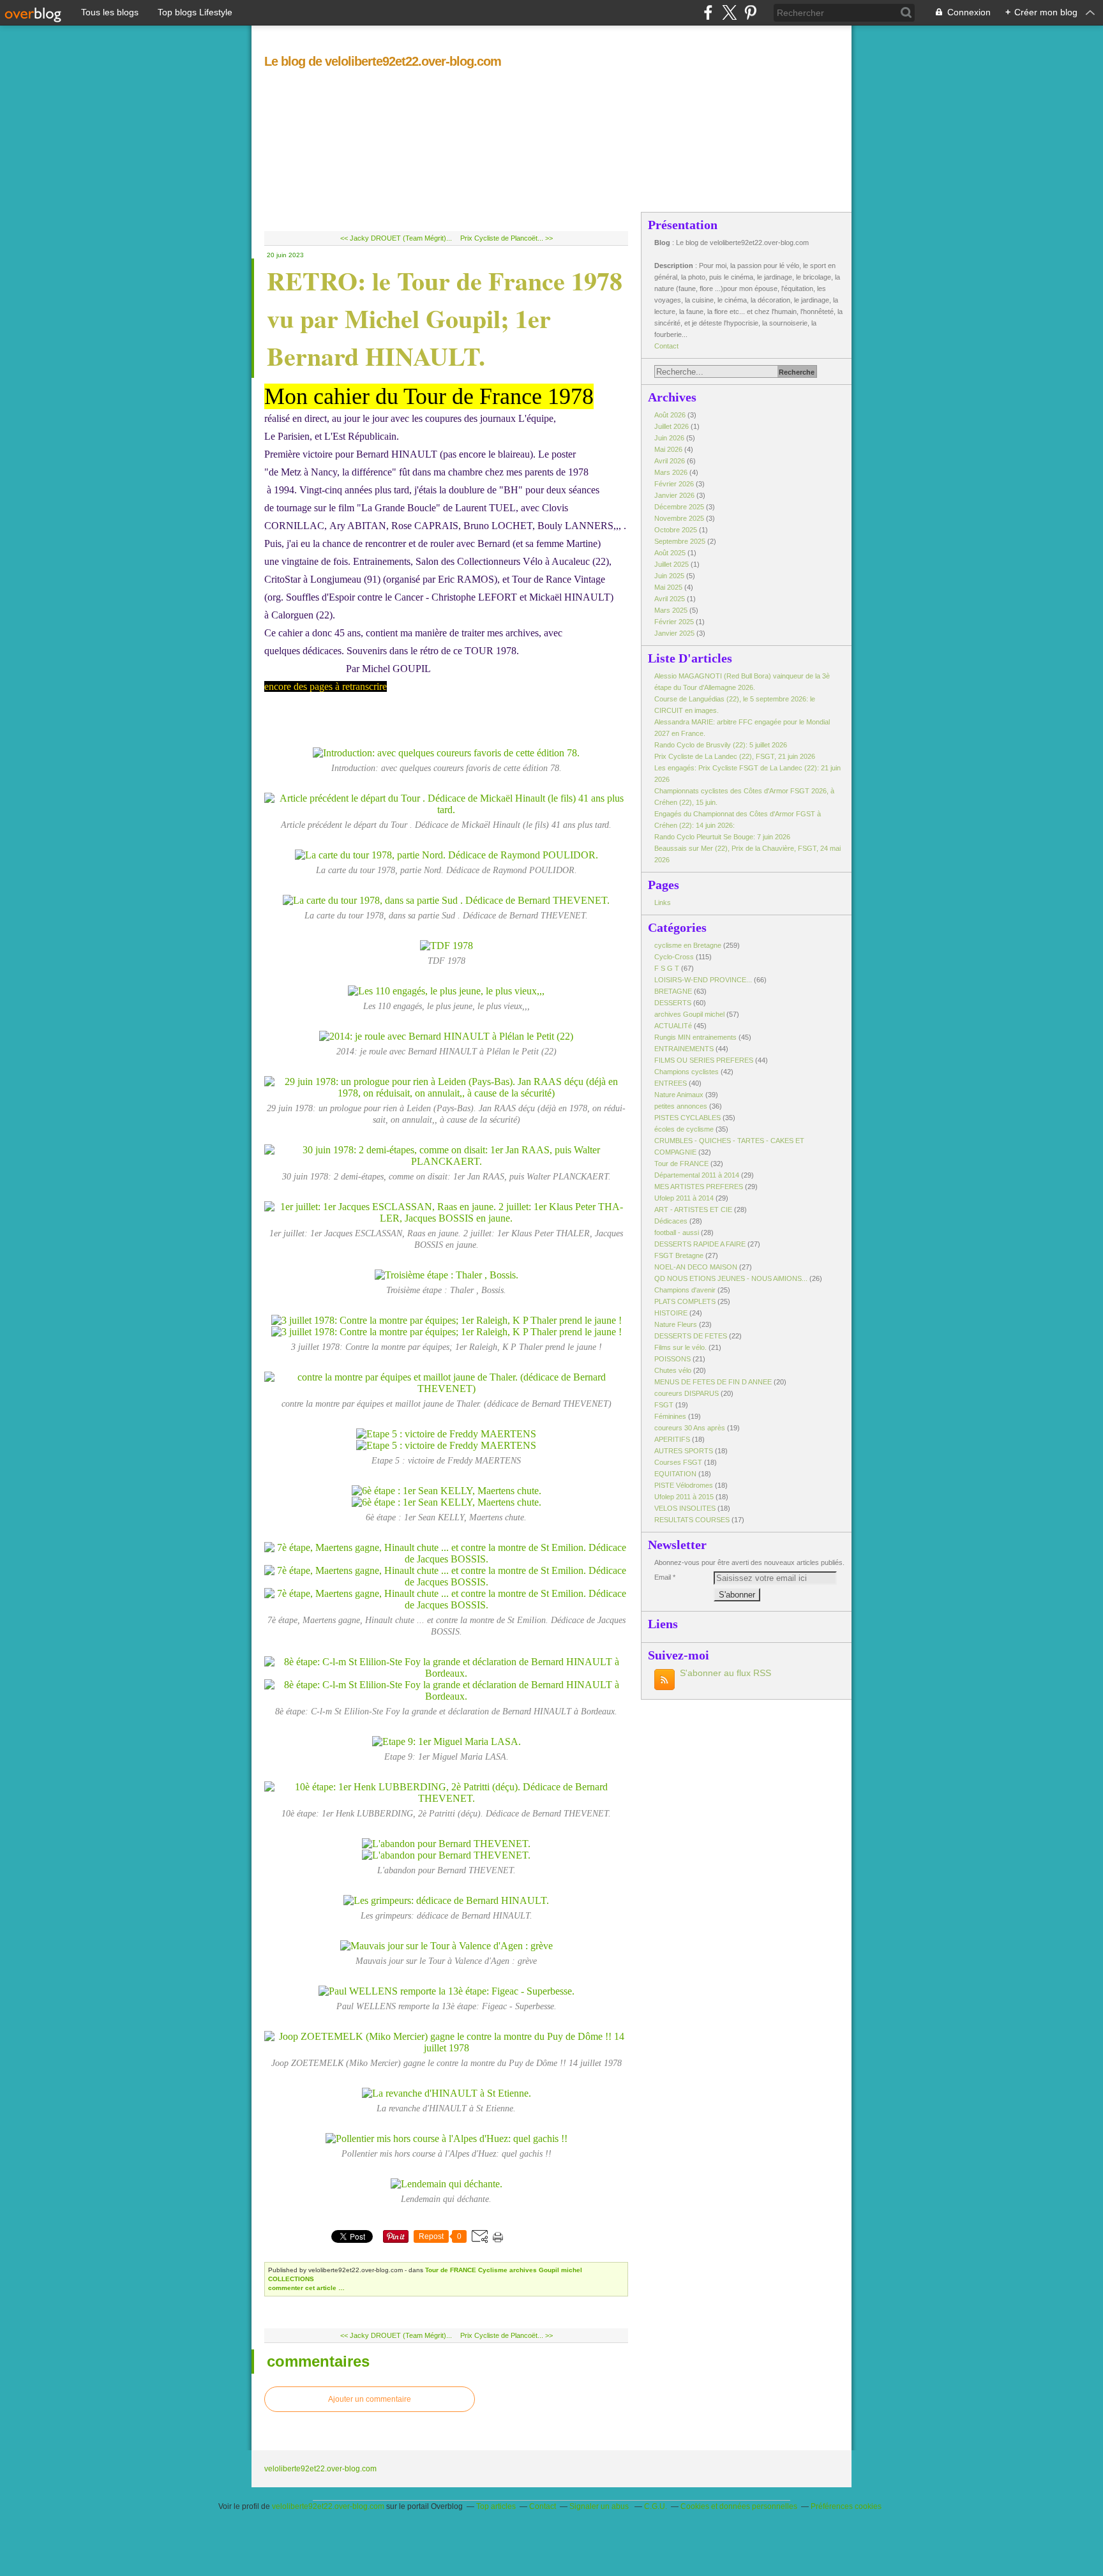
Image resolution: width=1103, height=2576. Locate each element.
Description (675, 266)
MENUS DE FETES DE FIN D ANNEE (713, 1382)
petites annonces (681, 1106)
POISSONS (672, 1359)
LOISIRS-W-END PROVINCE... (703, 980)
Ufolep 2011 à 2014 (684, 1198)
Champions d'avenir (685, 1290)
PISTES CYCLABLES (687, 1118)
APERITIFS (672, 1439)
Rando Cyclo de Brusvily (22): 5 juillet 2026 (721, 745)
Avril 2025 (671, 599)
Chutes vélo (673, 1370)
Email (663, 1577)
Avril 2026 (671, 461)
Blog (662, 243)
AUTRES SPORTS (684, 1451)
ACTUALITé (673, 1026)
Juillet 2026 (672, 426)
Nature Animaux (679, 1095)
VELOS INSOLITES (685, 1508)
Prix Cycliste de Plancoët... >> (506, 238)
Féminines (670, 1416)
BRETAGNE (673, 991)
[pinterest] (750, 12)
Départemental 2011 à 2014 (697, 1175)
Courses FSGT (678, 1462)
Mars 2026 (672, 472)
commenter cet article (303, 2288)
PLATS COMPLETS (685, 1301)
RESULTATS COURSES (692, 1520)
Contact (666, 346)
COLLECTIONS (291, 2279)
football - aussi (677, 1232)
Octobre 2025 (677, 530)
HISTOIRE (671, 1313)
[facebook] (708, 12)
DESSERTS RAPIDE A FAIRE (700, 1244)
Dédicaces (671, 1221)
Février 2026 (675, 484)
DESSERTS (673, 1003)
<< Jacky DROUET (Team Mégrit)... (396, 238)
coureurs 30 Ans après (690, 1428)
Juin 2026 (670, 438)
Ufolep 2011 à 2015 (684, 1497)
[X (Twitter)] (729, 12)
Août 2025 (671, 553)
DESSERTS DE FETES (691, 1336)
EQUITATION (675, 1474)
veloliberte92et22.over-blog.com (320, 2469)
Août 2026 (671, 415)
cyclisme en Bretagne (688, 945)
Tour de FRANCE (451, 2270)
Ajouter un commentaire (370, 2399)
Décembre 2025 (680, 507)
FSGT (664, 1405)
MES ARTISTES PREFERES (699, 1187)
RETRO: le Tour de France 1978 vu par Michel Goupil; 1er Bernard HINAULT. (445, 318)
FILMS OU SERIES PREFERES (704, 1060)
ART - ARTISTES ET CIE (693, 1209)
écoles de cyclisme (684, 1129)
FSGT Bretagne (679, 1255)
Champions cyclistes (687, 1072)
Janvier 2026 (675, 495)
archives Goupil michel (546, 2270)
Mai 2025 (669, 587)
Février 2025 (675, 622)
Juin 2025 (670, 576)
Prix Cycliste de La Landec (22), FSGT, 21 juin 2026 (735, 756)
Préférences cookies (846, 2506)
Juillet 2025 (672, 564)
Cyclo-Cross (674, 957)
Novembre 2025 (680, 518)
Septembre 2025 (681, 541)
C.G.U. (656, 2506)
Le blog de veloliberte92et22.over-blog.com (383, 61)
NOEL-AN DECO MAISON (696, 1267)
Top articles (496, 2506)
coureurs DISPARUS (687, 1393)
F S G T (667, 968)
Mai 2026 (669, 449)
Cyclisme (493, 2270)
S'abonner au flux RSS (725, 1673)
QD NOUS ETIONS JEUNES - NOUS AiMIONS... (731, 1278)
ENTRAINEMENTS (684, 1049)
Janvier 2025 (675, 633)
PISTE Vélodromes (684, 1485)
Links (663, 902)
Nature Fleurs (676, 1324)
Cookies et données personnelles (739, 2506)
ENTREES (671, 1083)
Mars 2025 (672, 610)
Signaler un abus (600, 2506)
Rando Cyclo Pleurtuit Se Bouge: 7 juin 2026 (722, 837)
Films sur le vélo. (680, 1347)
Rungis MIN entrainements (695, 1037)
